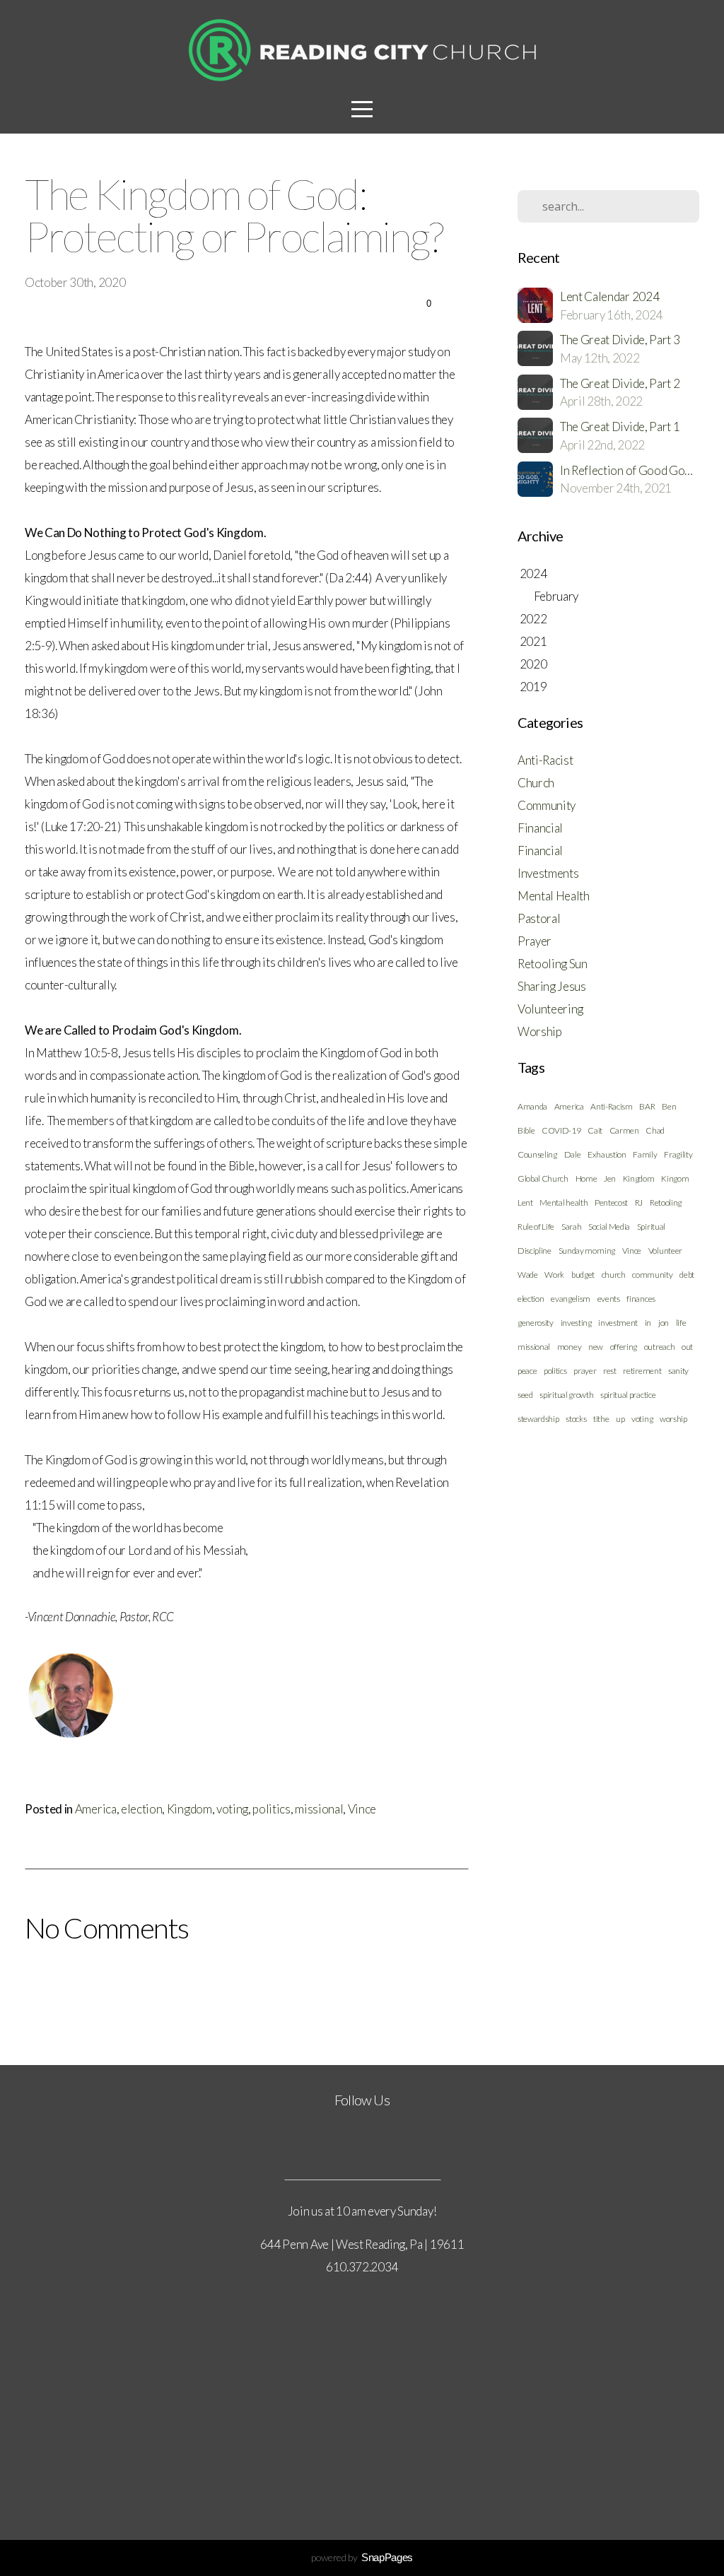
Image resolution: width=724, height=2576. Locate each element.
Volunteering (550, 1009)
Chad (655, 1130)
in (648, 1323)
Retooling (666, 1202)
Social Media (609, 1227)
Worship (540, 1031)
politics (271, 1809)
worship (673, 1419)
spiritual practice (628, 1395)
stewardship (538, 1419)
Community (547, 805)
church (614, 1275)
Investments (548, 873)
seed (525, 1395)
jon (664, 1323)
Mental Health (554, 896)
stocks (576, 1419)
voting (232, 1809)
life (681, 1323)
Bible (526, 1130)
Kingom (675, 1178)
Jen (610, 1178)
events (609, 1299)
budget (583, 1275)
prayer (585, 1371)
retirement (642, 1371)
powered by (362, 2557)
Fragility (678, 1154)
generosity (536, 1323)
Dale (573, 1154)
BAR (647, 1106)
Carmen (624, 1130)
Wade (528, 1275)
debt (687, 1275)
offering (624, 1347)
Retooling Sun (553, 964)
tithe (601, 1419)
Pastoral (539, 918)
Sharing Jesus (552, 986)
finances (641, 1299)
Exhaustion (607, 1154)
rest (610, 1371)
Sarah (571, 1227)
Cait (595, 1130)
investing (576, 1323)
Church (536, 783)
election (141, 1809)
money (569, 1347)
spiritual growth (566, 1395)
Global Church (543, 1178)
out (687, 1347)
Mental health (564, 1202)
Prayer (535, 941)
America (96, 1809)
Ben (669, 1106)
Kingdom (189, 1809)
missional (319, 1809)
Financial (540, 828)
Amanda (532, 1106)
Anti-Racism (611, 1106)
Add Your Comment (246, 1986)
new (596, 1347)
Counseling (537, 1154)
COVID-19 (561, 1130)
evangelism (571, 1299)
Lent (525, 1202)
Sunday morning (587, 1251)
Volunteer (665, 1251)
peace (527, 1371)
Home (586, 1178)
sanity (678, 1371)
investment (618, 1323)
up (620, 1419)
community (652, 1275)
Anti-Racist (545, 760)
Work (554, 1275)
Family (645, 1154)
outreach (659, 1347)
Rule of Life (536, 1227)
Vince (362, 1809)
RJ (639, 1202)
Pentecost (611, 1202)
